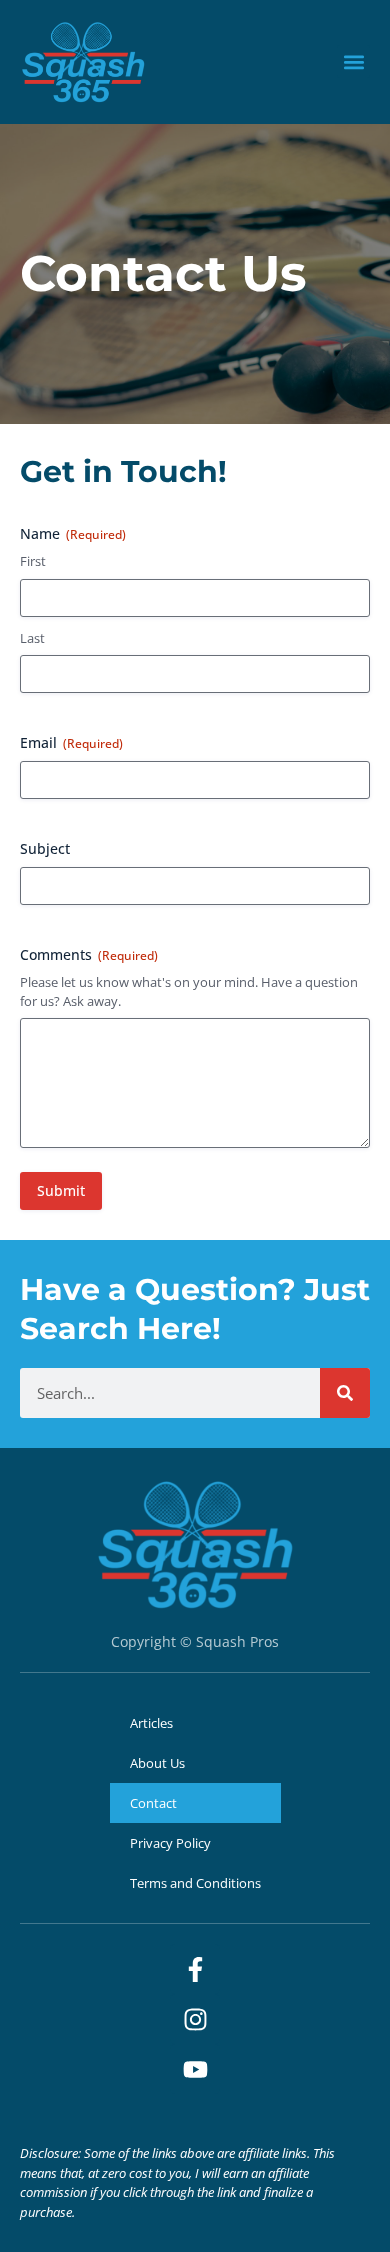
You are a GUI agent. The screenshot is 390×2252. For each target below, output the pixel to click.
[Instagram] (195, 2019)
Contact (153, 1803)
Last (32, 638)
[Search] (345, 1393)
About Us (157, 1763)
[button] (353, 61)
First (33, 561)
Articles (151, 1723)
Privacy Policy (170, 1843)
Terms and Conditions (195, 1883)
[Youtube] (195, 2069)
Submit (61, 1190)
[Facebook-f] (195, 1969)
